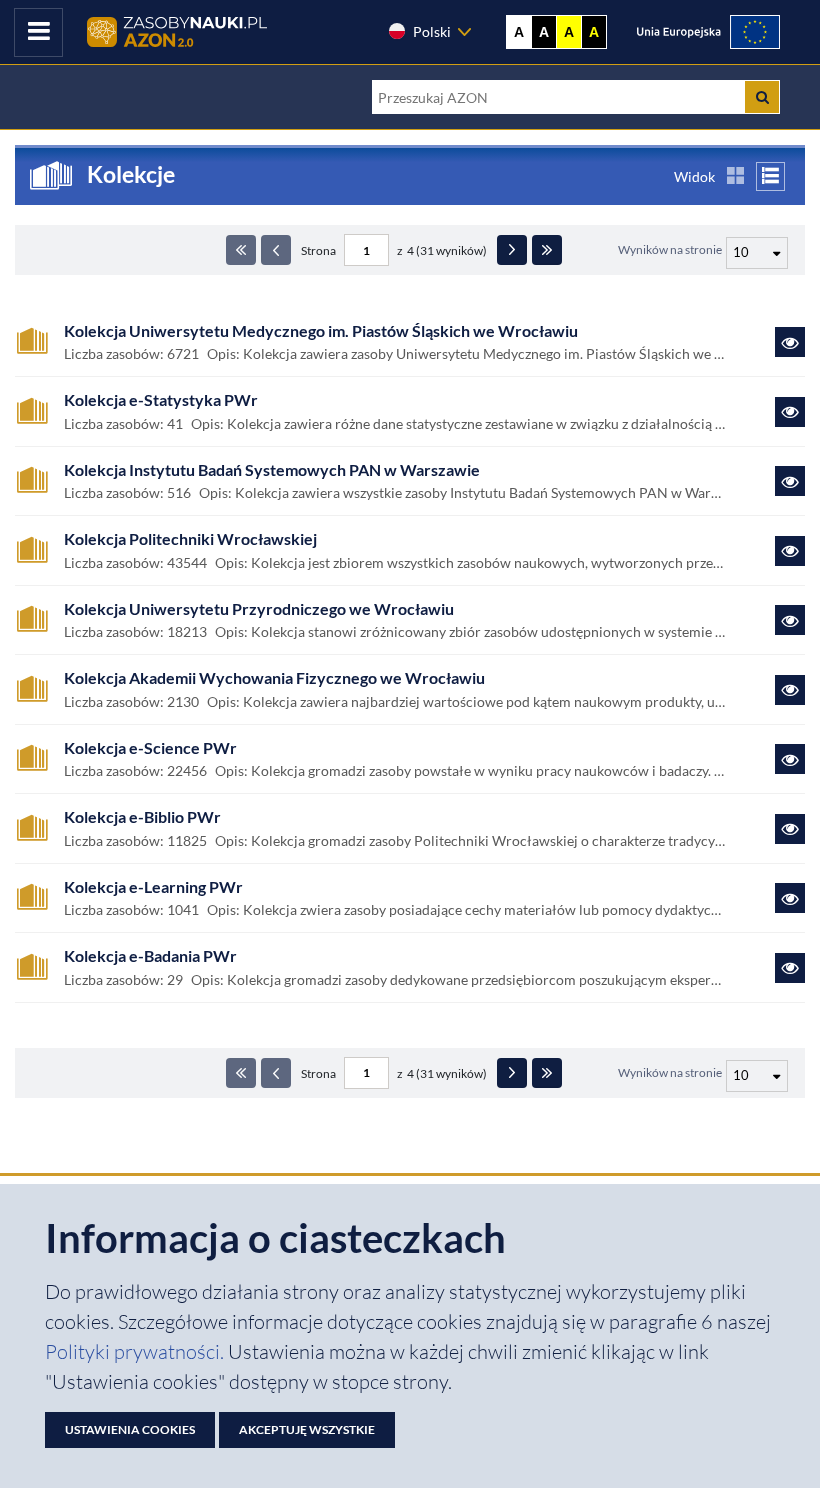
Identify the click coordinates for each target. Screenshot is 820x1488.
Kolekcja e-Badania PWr (150, 956)
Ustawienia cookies (130, 1429)
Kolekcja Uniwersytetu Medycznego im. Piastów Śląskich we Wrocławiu (321, 331)
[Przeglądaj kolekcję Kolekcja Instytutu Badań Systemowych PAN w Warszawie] (790, 481)
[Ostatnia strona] (547, 250)
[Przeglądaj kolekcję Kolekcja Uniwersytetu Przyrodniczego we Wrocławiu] (790, 620)
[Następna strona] (512, 250)
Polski (432, 31)
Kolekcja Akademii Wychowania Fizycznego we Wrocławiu (274, 678)
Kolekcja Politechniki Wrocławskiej (190, 539)
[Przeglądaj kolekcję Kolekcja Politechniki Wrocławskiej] (790, 551)
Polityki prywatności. (136, 1351)
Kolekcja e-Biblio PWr (142, 817)
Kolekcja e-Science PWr (150, 748)
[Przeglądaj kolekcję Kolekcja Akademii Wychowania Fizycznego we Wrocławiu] (790, 690)
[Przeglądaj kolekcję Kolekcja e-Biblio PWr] (790, 829)
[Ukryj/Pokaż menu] (38, 32)
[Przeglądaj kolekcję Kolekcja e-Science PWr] (790, 759)
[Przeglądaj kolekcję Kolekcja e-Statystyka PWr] (790, 412)
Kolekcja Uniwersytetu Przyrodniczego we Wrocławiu (259, 609)
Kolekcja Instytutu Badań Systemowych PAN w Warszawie (272, 470)
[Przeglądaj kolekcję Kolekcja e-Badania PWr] (790, 968)
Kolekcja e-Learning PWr (153, 887)
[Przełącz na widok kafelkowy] (735, 176)
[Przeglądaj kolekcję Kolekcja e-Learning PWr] (790, 898)
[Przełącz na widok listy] (770, 176)
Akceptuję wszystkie (307, 1429)
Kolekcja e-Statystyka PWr (161, 400)
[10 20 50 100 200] (754, 250)
